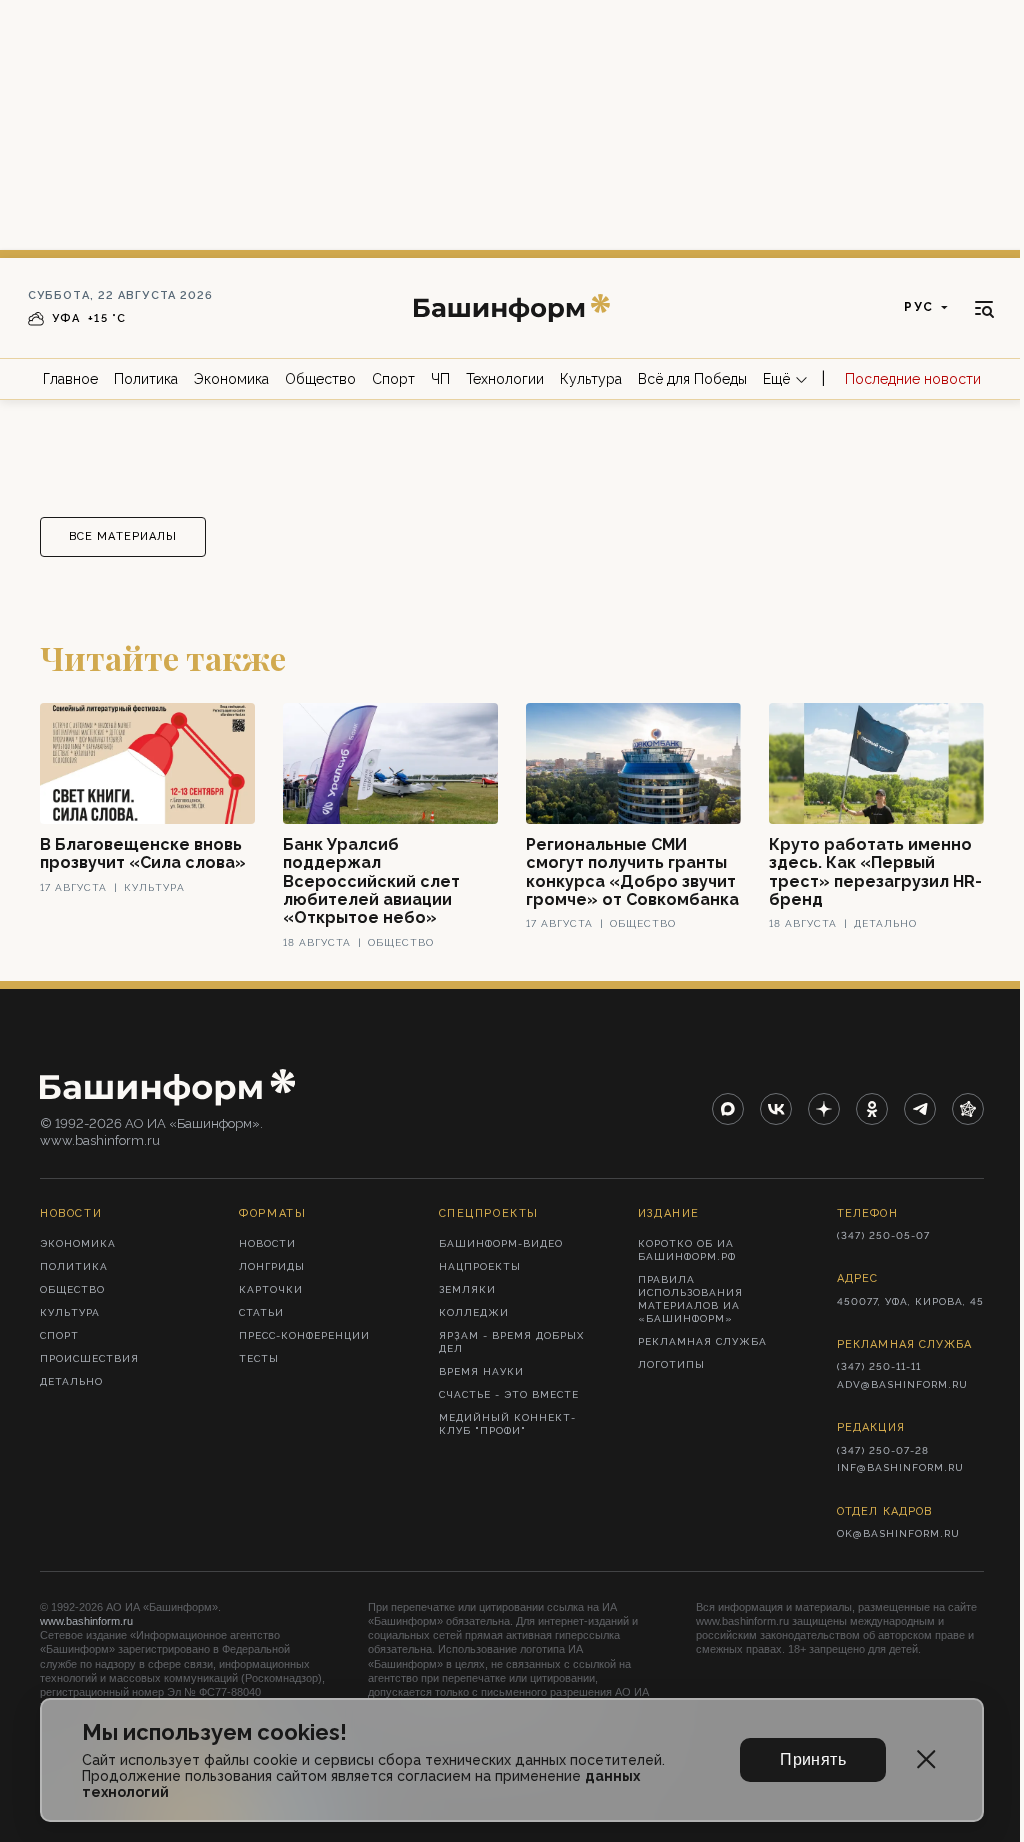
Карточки (271, 1289)
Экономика (231, 379)
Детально (71, 1381)
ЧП (440, 379)
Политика (146, 379)
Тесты (259, 1358)
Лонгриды (272, 1266)
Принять (813, 1759)
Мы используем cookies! (214, 1732)
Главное (70, 379)
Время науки (481, 1371)
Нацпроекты (480, 1266)
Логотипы (671, 1364)
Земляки (467, 1289)
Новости (267, 1243)
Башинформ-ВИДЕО (501, 1243)
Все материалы (123, 536)
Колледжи (474, 1312)
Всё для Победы (692, 379)
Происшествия (89, 1358)
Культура (591, 379)
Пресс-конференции (304, 1335)
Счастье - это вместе (509, 1394)
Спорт (393, 379)
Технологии (505, 379)
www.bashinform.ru (86, 1621)
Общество (320, 379)
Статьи (261, 1312)
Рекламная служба (702, 1341)
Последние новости (913, 379)
